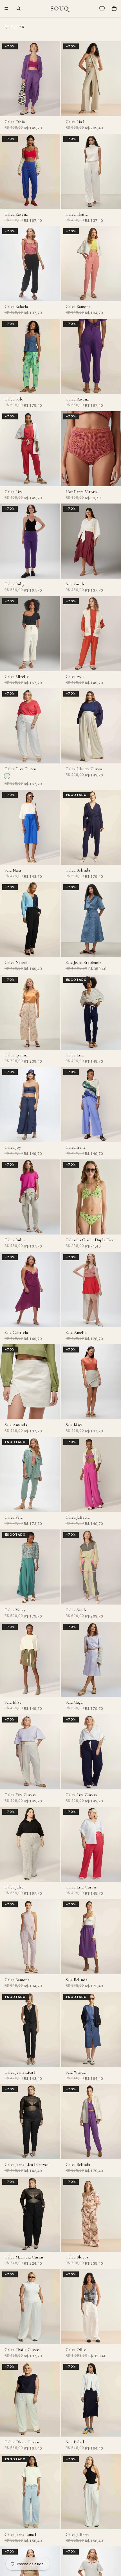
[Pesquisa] (19, 8)
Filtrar (17, 27)
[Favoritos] (102, 8)
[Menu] (6, 8)
